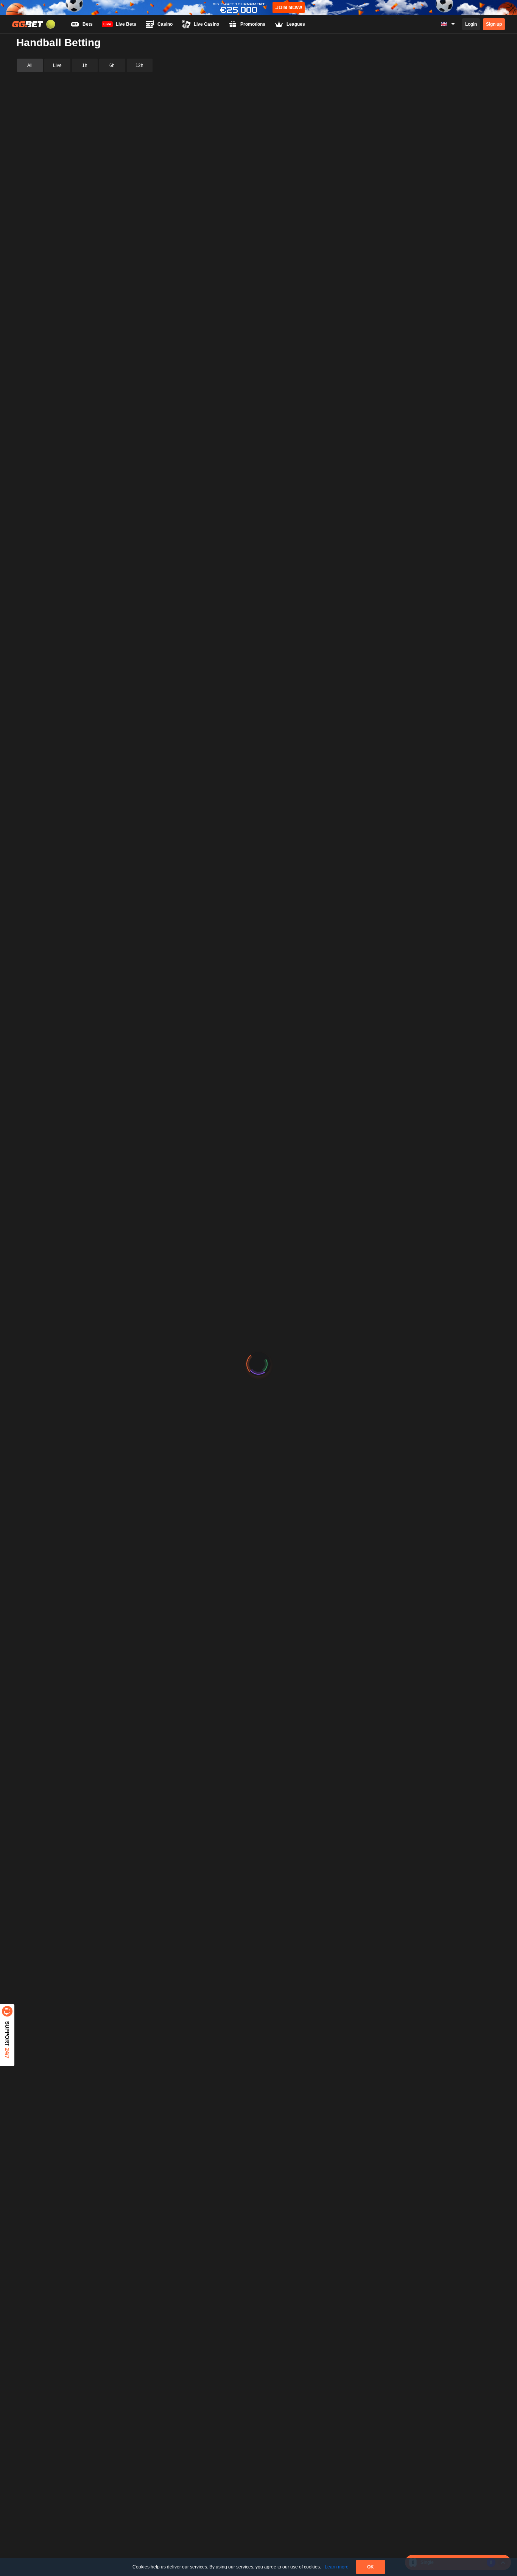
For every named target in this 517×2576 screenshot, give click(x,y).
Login (471, 24)
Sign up (494, 24)
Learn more (337, 2567)
